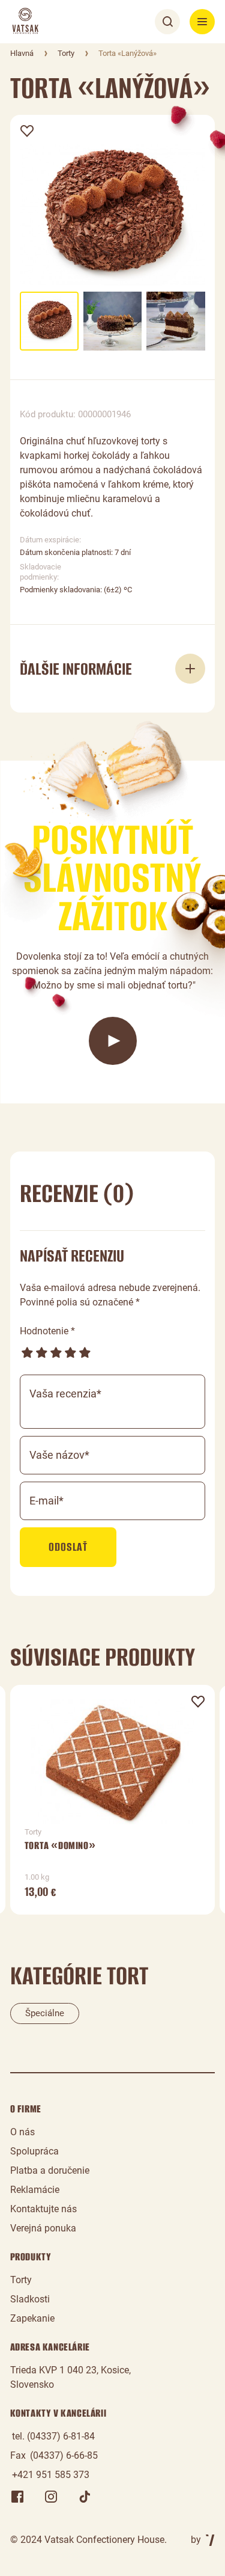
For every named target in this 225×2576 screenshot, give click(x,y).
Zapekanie (32, 2318)
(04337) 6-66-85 (64, 2455)
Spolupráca (34, 2151)
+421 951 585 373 (51, 2475)
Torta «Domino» (60, 1845)
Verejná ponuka (43, 2228)
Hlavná (22, 53)
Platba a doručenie (50, 2170)
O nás (22, 2132)
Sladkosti (30, 2299)
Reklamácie (35, 2190)
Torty (66, 53)
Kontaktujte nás (43, 2209)
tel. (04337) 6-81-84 (53, 2436)
